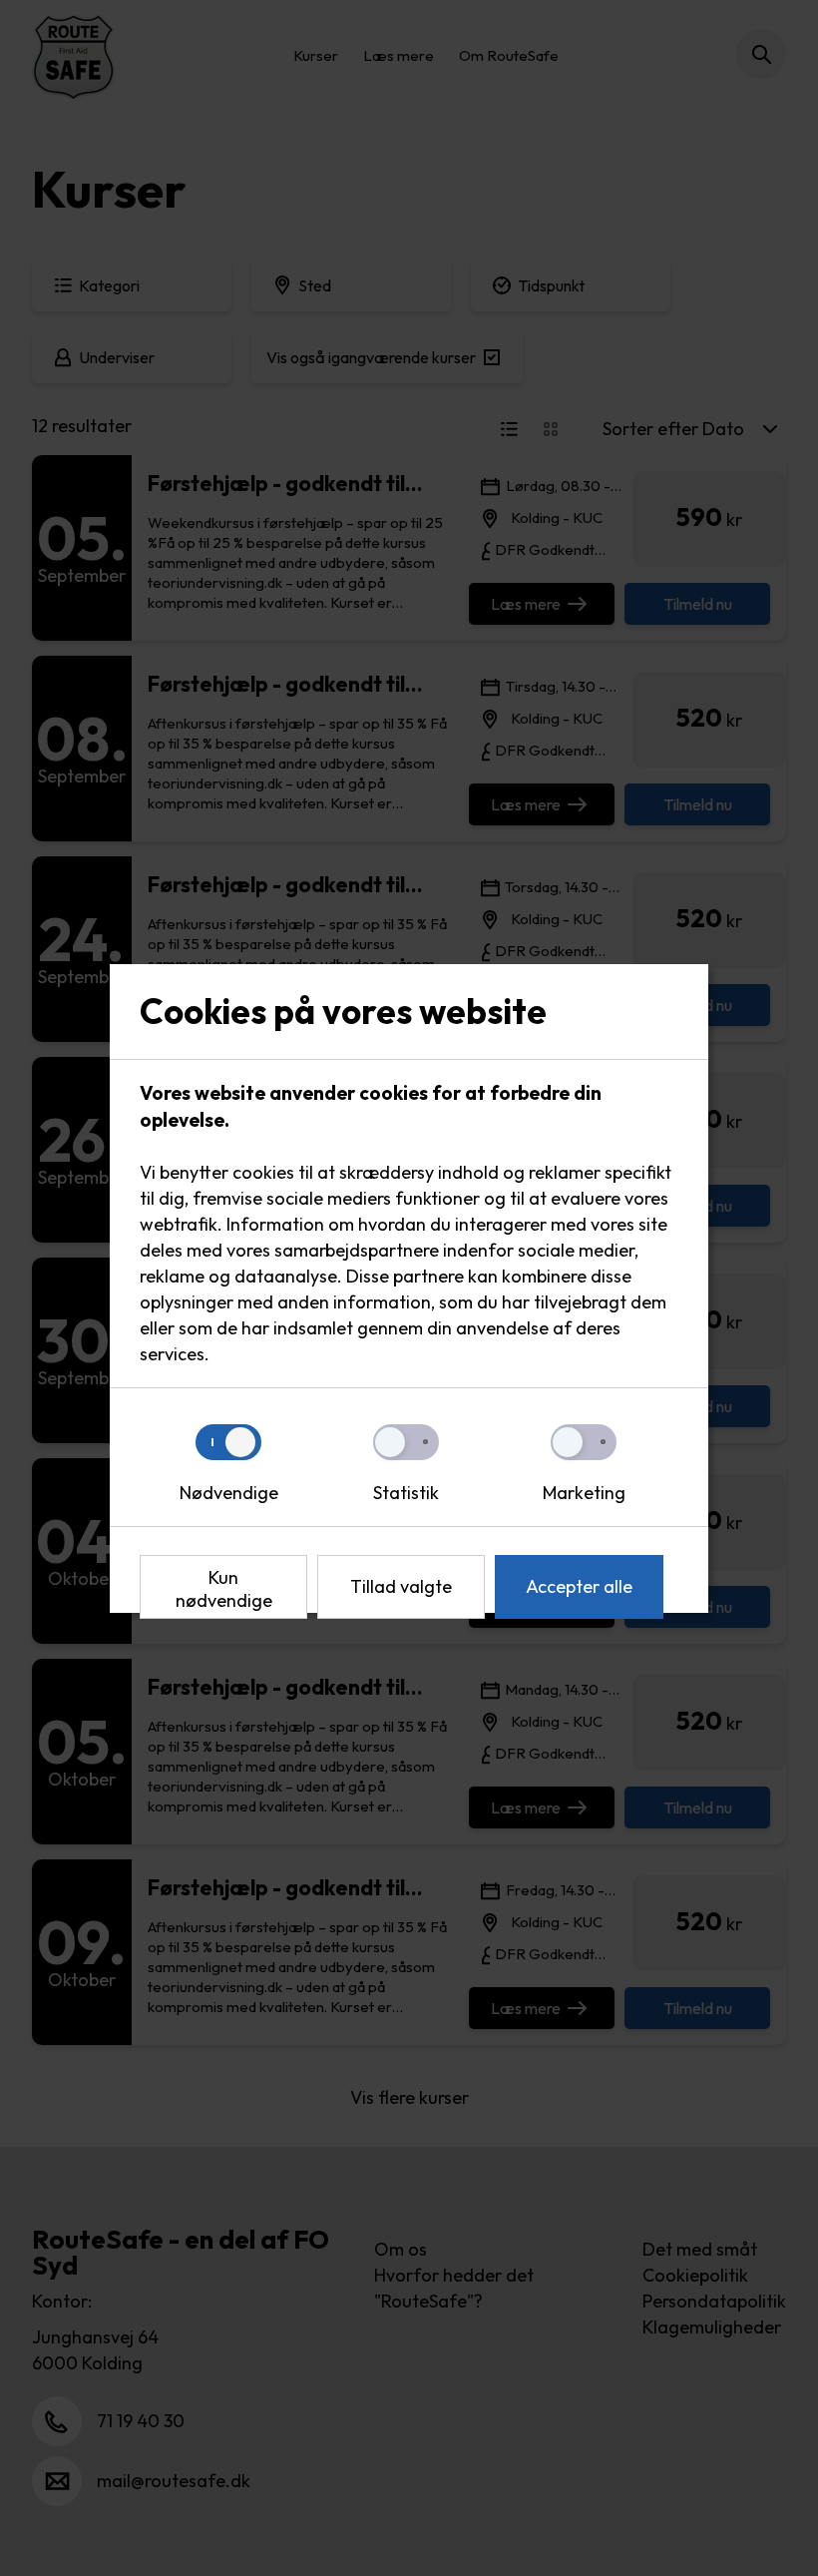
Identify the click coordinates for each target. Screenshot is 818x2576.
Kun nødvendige (224, 1589)
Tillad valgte (401, 1586)
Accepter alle (579, 1586)
